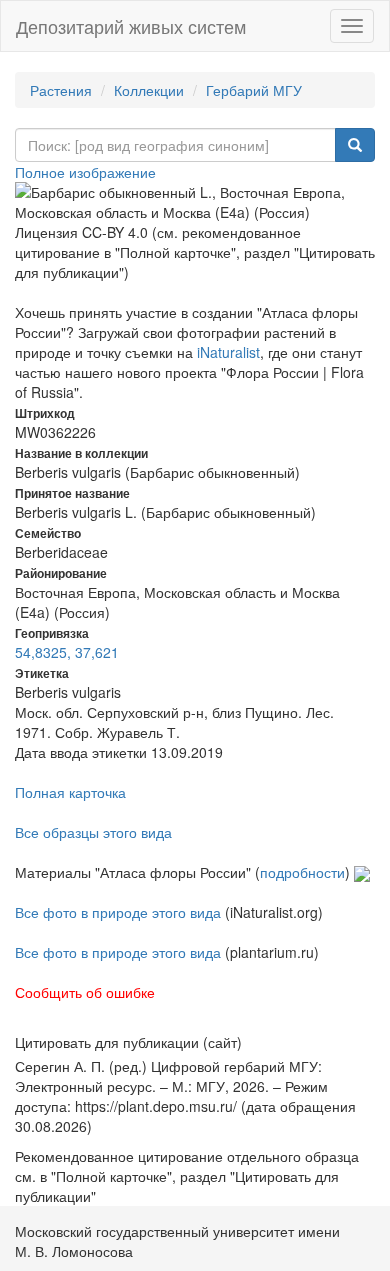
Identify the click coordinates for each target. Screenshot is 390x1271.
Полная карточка (70, 792)
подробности (302, 872)
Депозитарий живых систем (131, 26)
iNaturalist (228, 352)
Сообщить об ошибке (85, 992)
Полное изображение (85, 172)
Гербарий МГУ (254, 90)
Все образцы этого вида (93, 832)
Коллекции (149, 90)
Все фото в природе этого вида (118, 912)
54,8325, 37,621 (67, 652)
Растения (61, 90)
